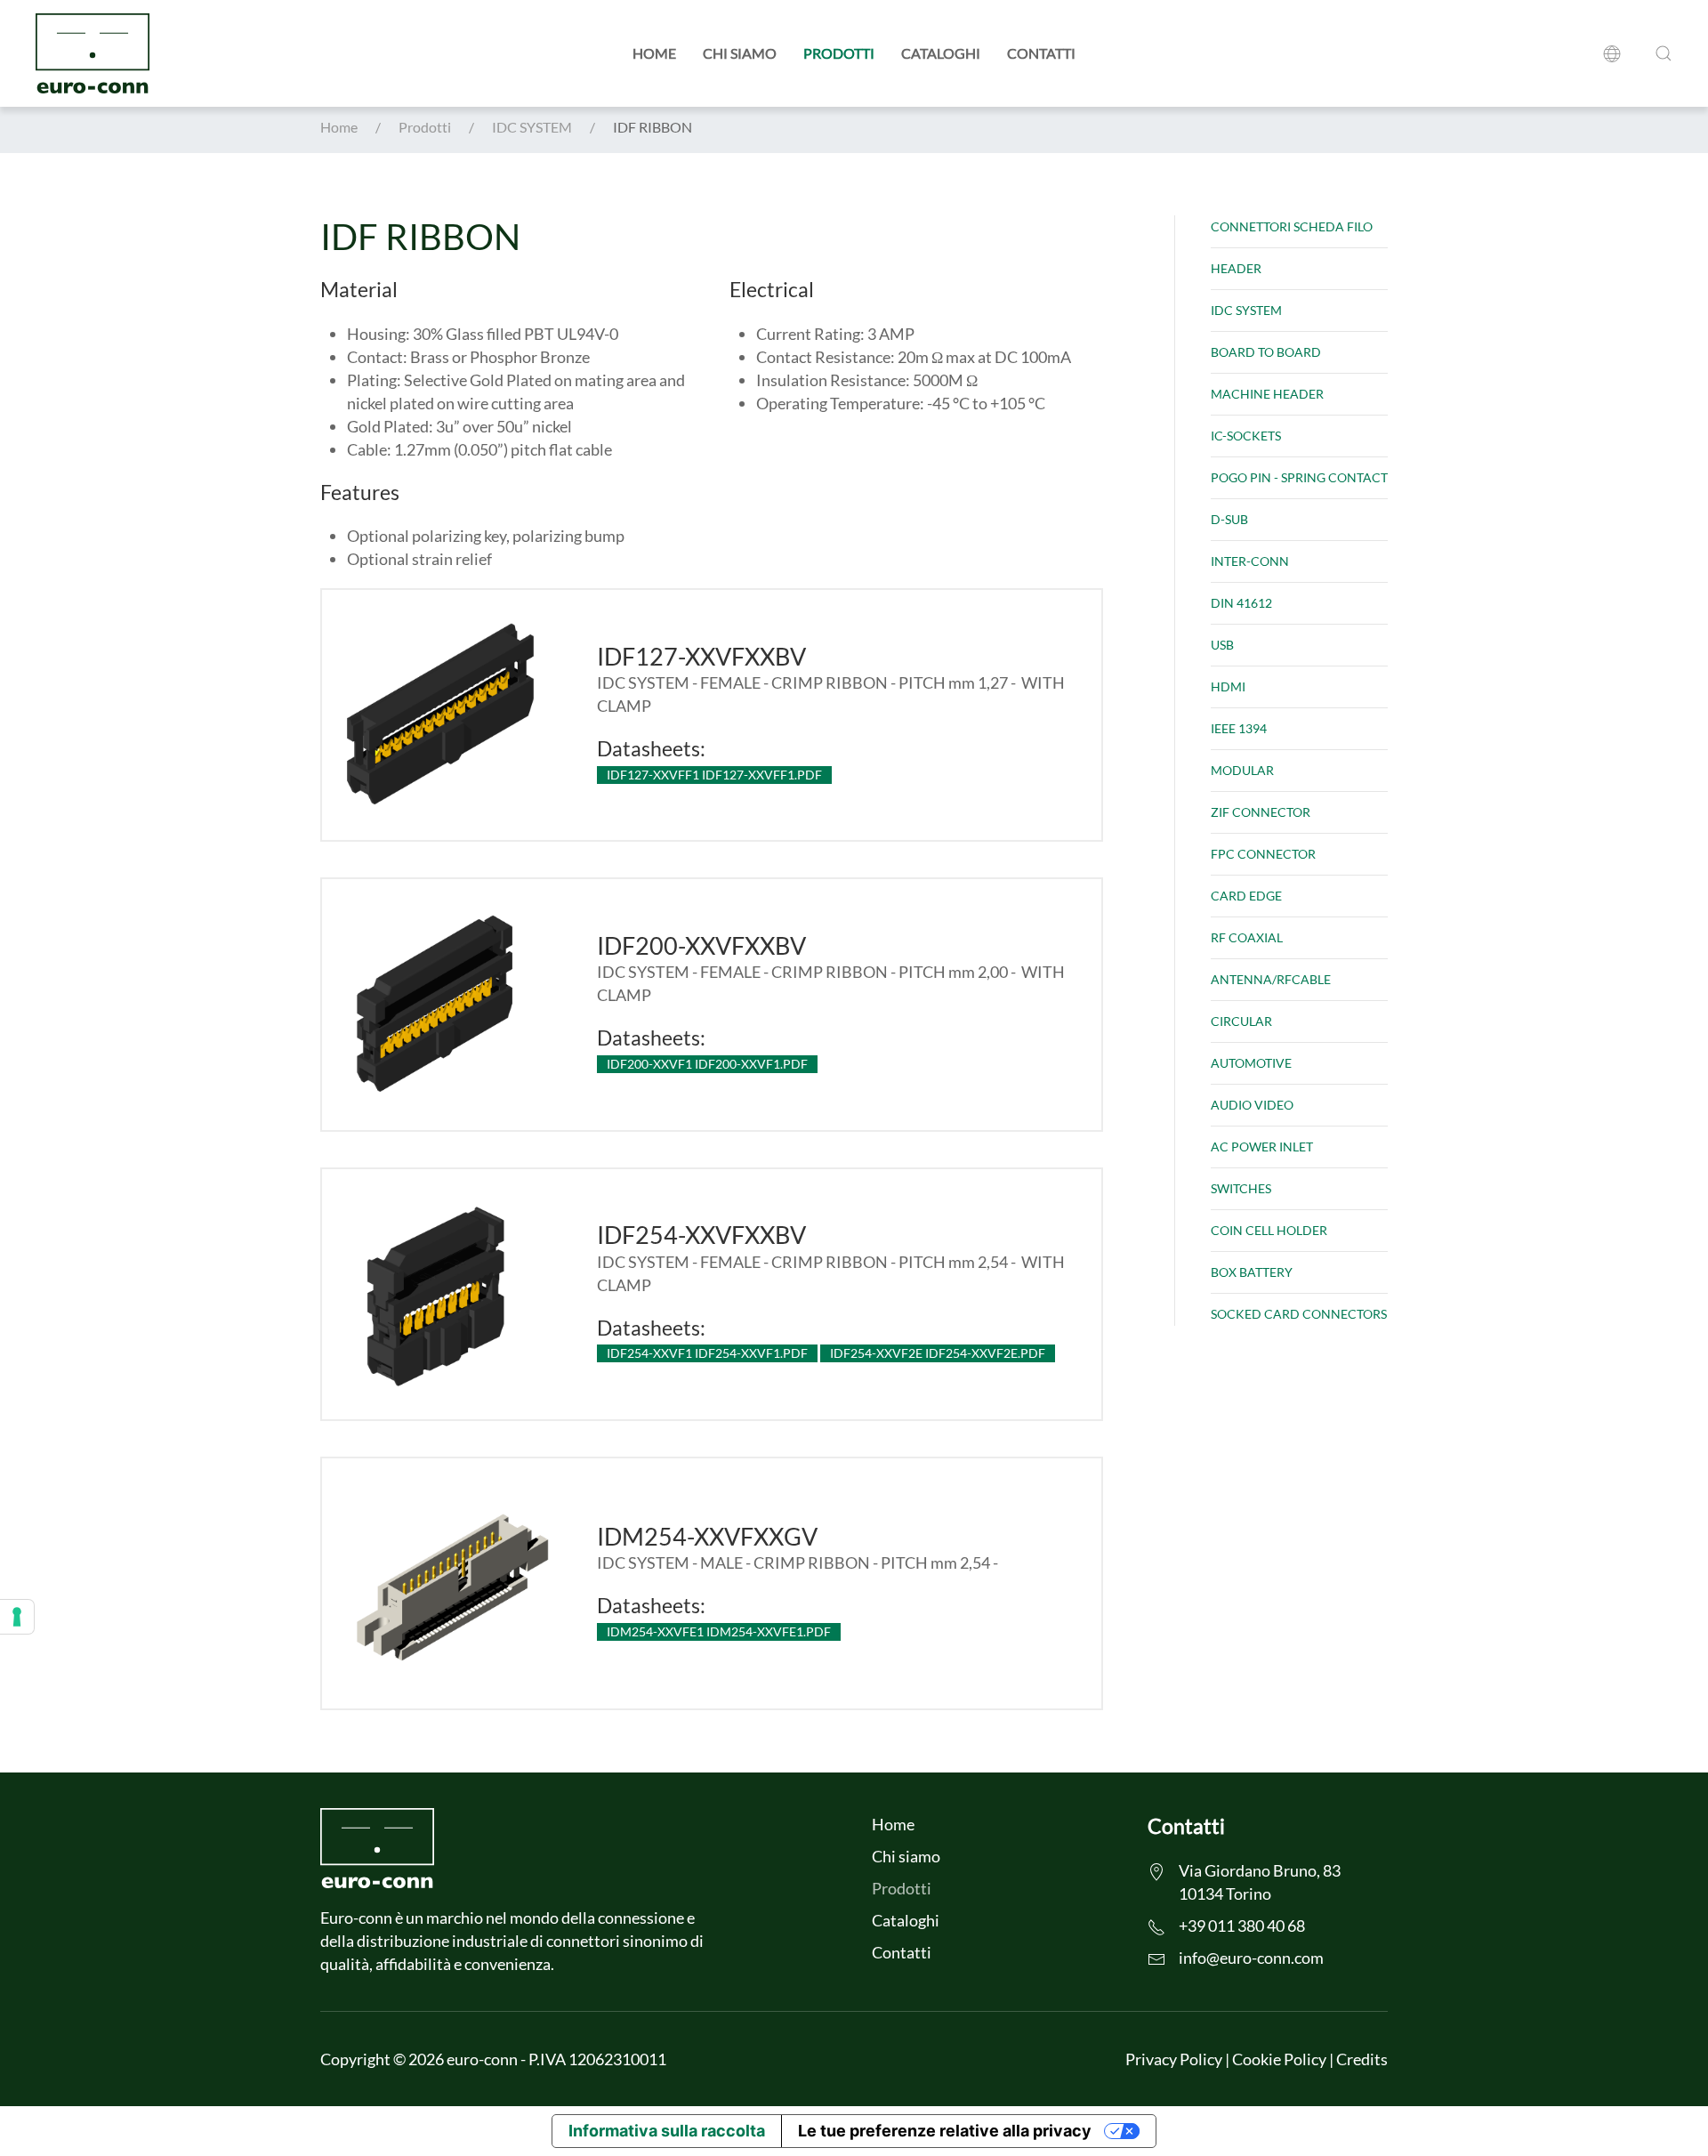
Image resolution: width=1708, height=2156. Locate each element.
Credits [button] (1362, 2059)
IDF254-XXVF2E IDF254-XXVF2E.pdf (938, 1353)
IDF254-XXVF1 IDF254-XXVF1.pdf (707, 1353)
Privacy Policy (1174, 2059)
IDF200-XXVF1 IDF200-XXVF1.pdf (707, 1064)
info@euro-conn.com (1251, 1958)
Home (654, 53)
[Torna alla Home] (93, 53)
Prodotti (839, 53)
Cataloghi (941, 53)
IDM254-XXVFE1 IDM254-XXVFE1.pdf (719, 1631)
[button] (1615, 53)
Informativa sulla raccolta (667, 2131)
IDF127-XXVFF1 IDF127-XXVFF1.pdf (714, 775)
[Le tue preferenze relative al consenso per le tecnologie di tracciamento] (17, 1617)
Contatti (1041, 53)
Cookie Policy (1279, 2059)
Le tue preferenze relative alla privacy (945, 2131)
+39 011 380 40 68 (1242, 1926)
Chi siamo (740, 53)
